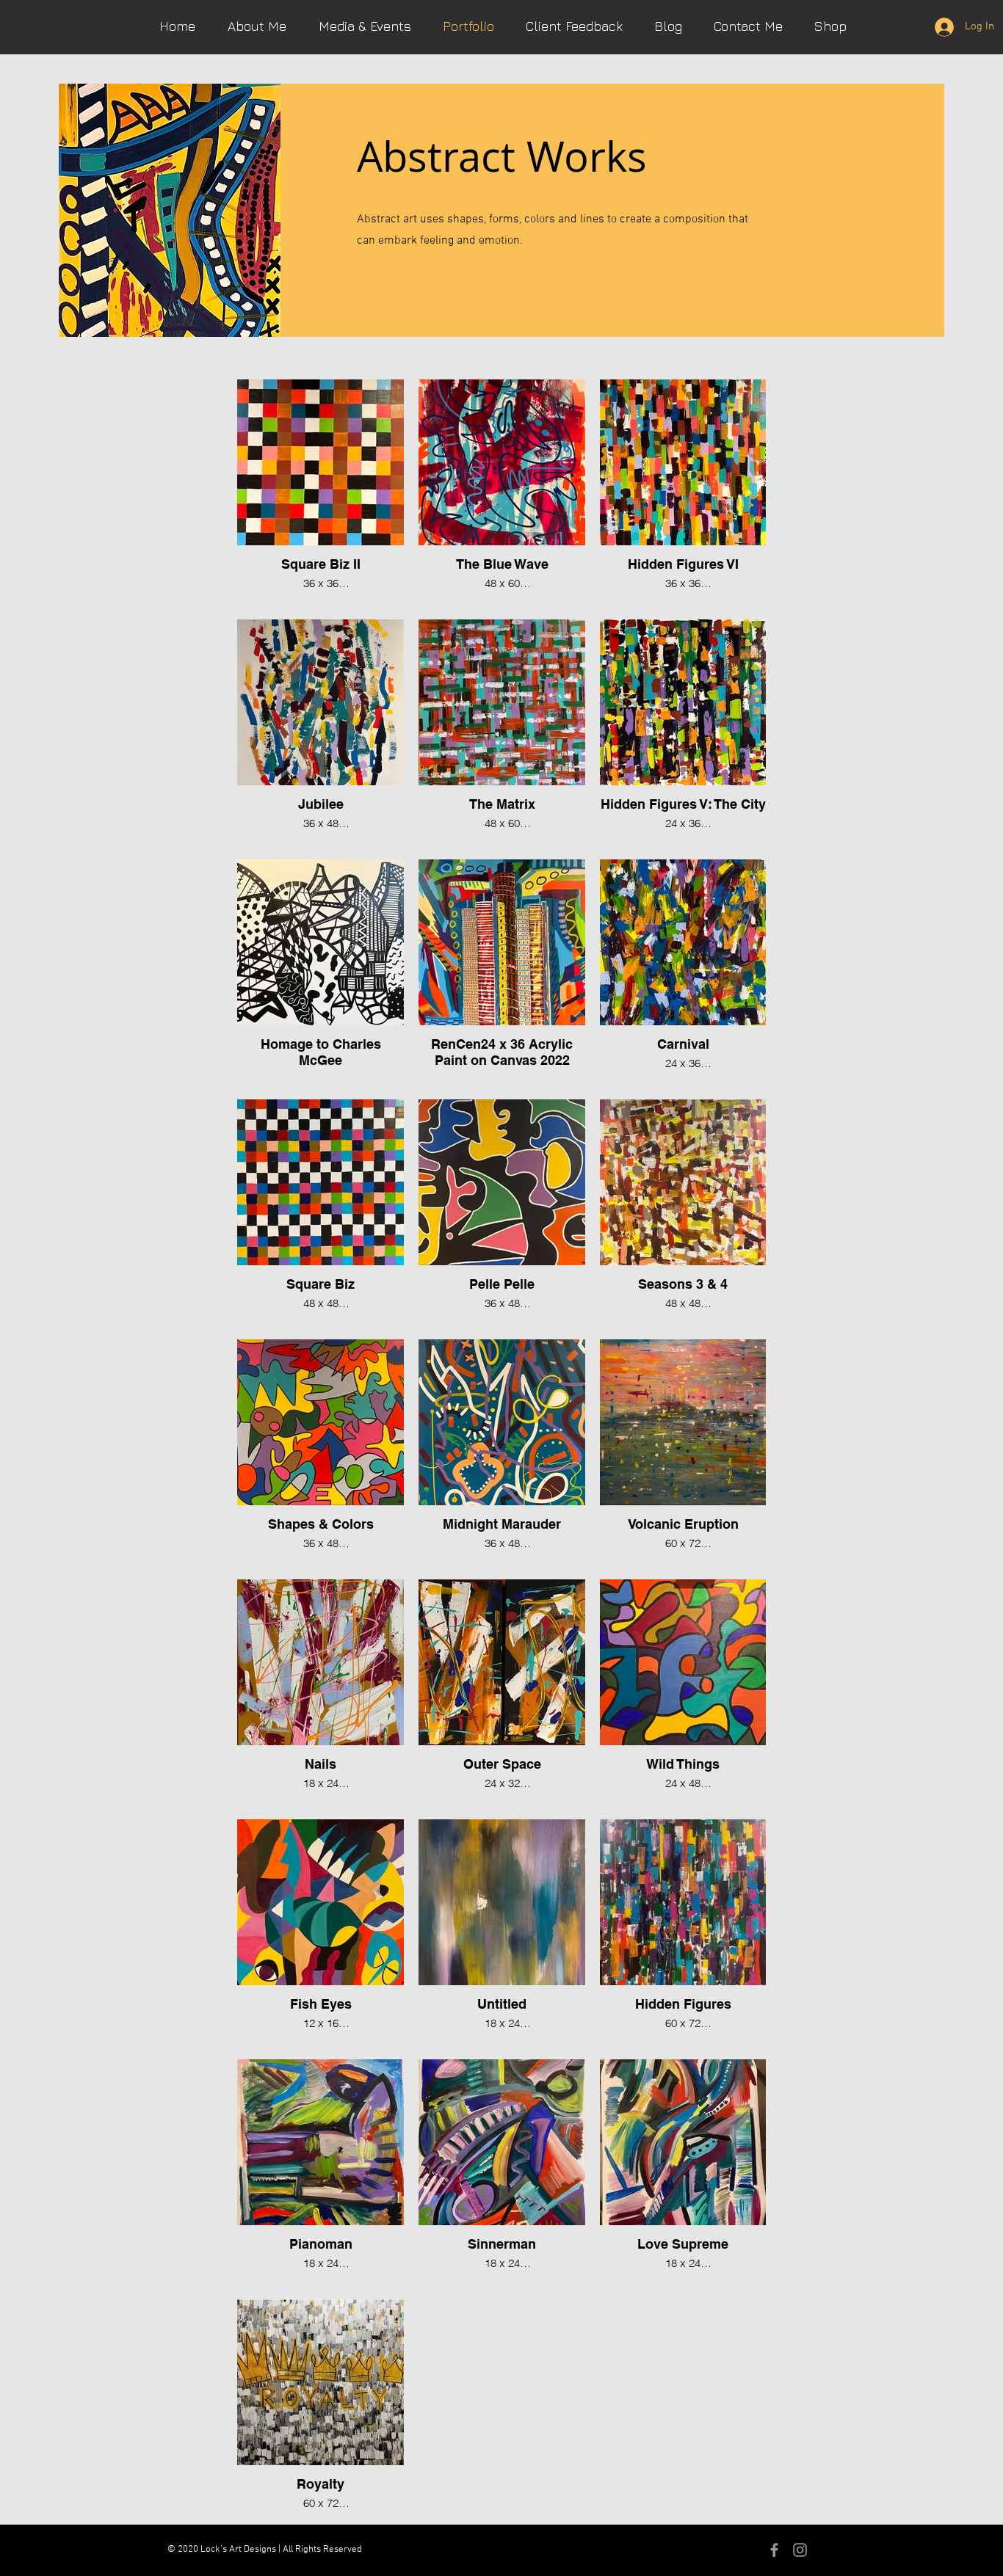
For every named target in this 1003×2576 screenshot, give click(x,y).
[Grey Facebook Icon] (774, 2550)
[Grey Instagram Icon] (800, 2550)
